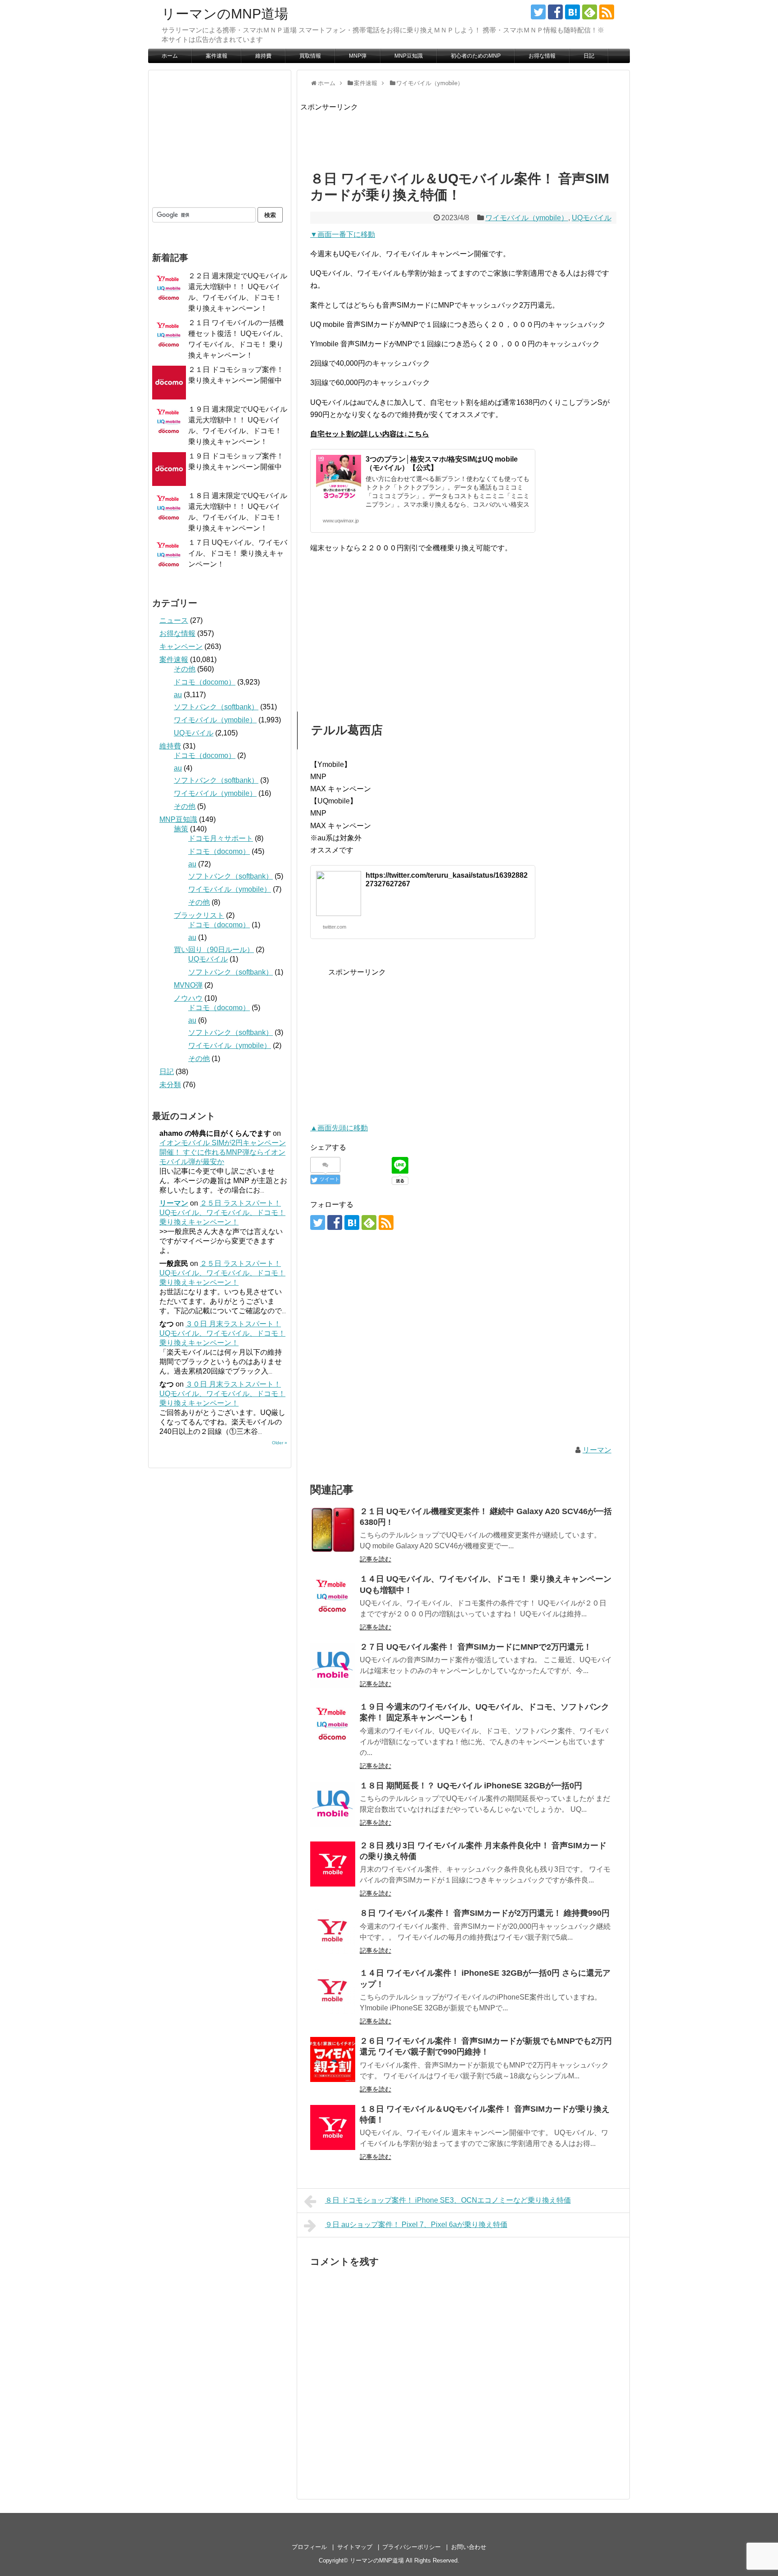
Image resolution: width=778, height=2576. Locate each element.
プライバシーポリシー (412, 2547)
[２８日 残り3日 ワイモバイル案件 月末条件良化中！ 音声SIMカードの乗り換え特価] (333, 1864)
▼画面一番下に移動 (343, 234)
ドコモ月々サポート (221, 838)
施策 (181, 829)
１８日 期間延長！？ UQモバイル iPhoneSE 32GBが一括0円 (471, 1786)
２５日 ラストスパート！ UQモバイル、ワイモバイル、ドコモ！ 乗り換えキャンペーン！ (222, 1213)
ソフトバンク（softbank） (216, 707)
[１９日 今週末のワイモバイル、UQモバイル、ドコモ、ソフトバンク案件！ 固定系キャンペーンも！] (333, 1725)
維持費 (263, 56)
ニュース (174, 620)
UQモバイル (592, 218)
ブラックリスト (199, 915)
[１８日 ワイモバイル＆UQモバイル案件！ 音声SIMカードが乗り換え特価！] (333, 2127)
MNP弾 (358, 56)
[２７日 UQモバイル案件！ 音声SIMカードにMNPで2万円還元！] (333, 1665)
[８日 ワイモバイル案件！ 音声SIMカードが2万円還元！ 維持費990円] (333, 1932)
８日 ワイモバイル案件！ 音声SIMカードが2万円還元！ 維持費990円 (485, 1913)
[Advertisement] (464, 133)
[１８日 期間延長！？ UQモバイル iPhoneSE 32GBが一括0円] (333, 1804)
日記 (589, 56)
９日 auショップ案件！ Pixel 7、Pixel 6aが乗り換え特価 (416, 2225)
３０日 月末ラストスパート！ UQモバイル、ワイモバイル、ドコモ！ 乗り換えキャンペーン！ (222, 1333)
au (178, 695)
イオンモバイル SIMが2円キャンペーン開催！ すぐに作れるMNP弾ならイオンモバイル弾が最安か (223, 1152)
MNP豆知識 (409, 56)
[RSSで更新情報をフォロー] (607, 12)
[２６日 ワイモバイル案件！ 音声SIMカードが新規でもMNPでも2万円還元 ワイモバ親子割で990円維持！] (333, 2059)
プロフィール (309, 2547)
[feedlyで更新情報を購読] (590, 12)
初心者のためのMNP (476, 56)
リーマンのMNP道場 (225, 14)
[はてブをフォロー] (572, 12)
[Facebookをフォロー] (555, 12)
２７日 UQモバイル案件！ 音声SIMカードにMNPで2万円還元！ (476, 1647)
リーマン (597, 1450)
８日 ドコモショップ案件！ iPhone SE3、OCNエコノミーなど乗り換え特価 (448, 2200)
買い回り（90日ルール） (214, 950)
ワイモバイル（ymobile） (527, 218)
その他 (185, 669)
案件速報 (217, 56)
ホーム (170, 56)
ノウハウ (188, 998)
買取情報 (310, 56)
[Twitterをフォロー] (538, 12)
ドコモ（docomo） (205, 682)
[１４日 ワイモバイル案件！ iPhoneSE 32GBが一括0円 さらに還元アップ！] (333, 1991)
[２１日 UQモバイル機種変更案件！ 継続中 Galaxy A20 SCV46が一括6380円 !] (333, 1530)
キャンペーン (181, 646)
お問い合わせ (469, 2547)
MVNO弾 (188, 985)
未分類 (170, 1085)
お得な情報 (542, 56)
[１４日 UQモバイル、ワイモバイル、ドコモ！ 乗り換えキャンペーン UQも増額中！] (333, 1597)
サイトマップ (355, 2547)
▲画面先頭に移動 (339, 1128)
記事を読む (375, 1559)
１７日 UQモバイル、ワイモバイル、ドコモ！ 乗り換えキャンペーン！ (238, 553)
